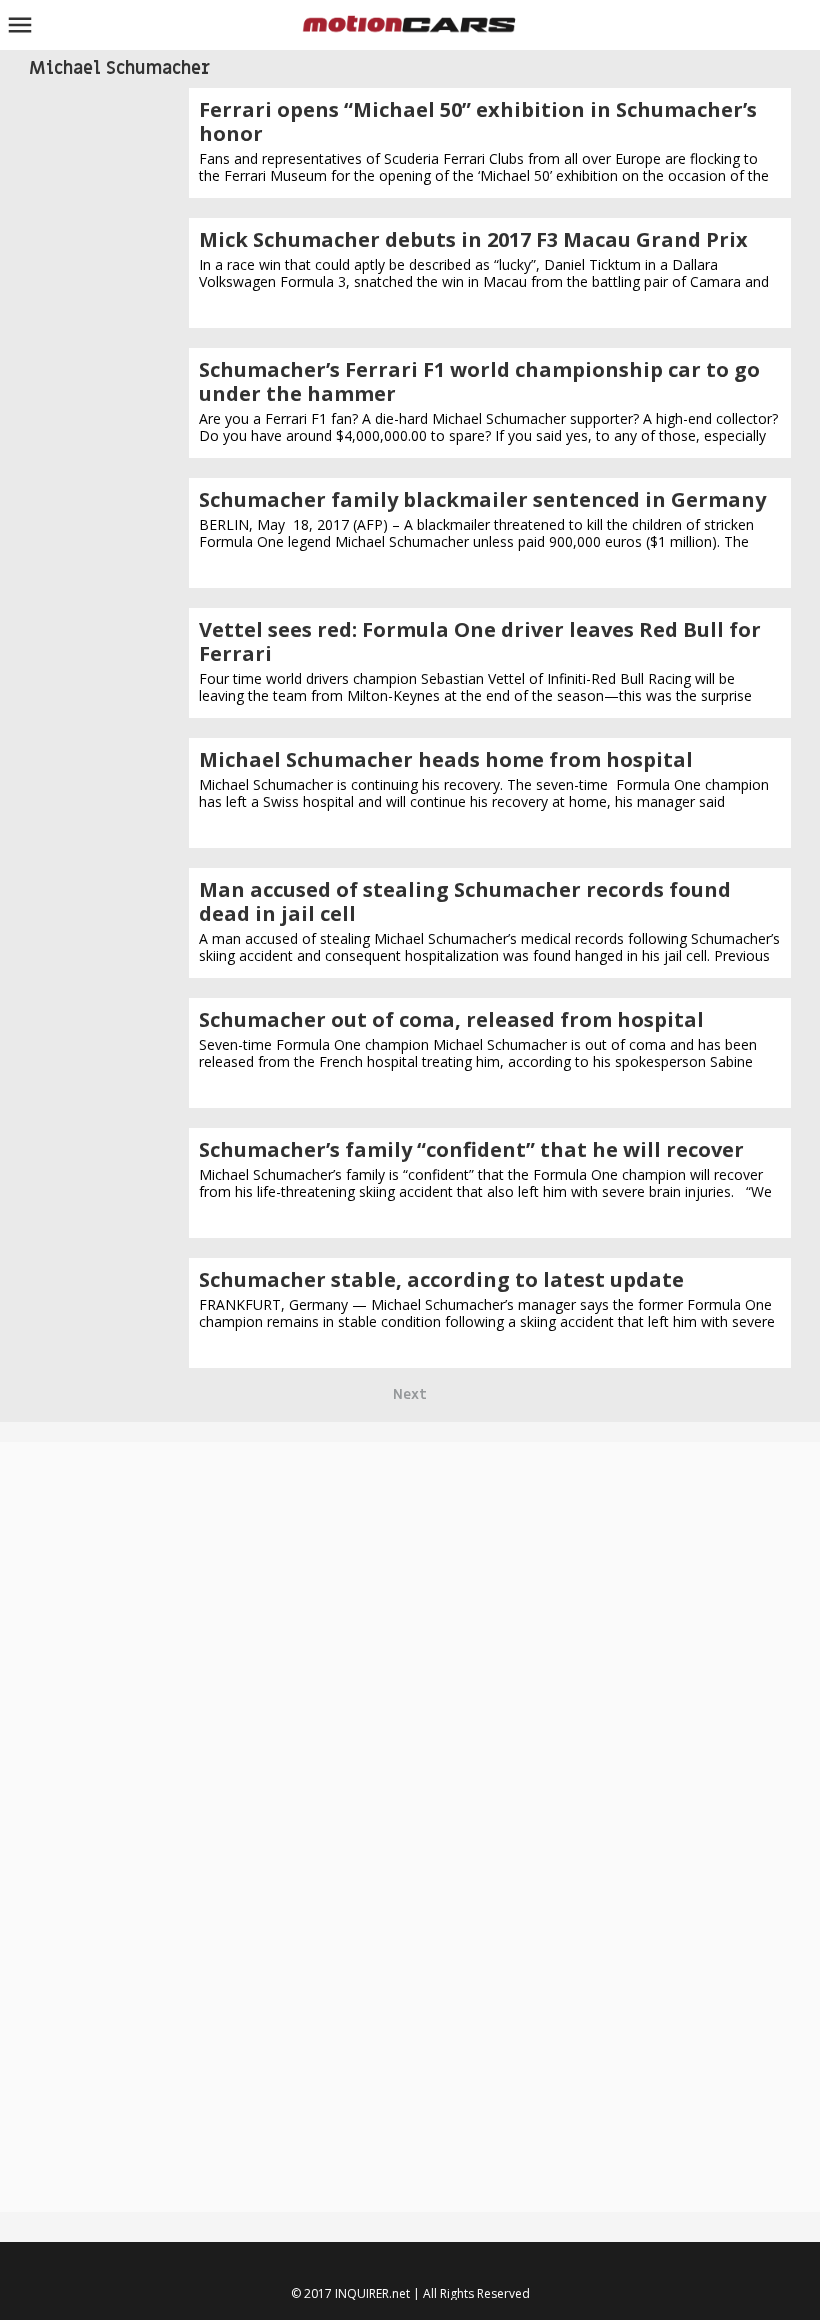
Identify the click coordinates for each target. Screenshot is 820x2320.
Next (410, 1394)
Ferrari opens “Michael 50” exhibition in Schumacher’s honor (478, 121)
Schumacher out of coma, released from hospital (451, 1019)
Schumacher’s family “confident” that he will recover (471, 1149)
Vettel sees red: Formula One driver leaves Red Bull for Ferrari (480, 641)
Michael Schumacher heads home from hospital (446, 759)
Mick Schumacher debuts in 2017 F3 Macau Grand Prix (473, 239)
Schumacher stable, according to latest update (441, 1279)
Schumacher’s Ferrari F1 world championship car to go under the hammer (479, 381)
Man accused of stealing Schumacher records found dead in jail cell (465, 901)
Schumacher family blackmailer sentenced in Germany (482, 499)
